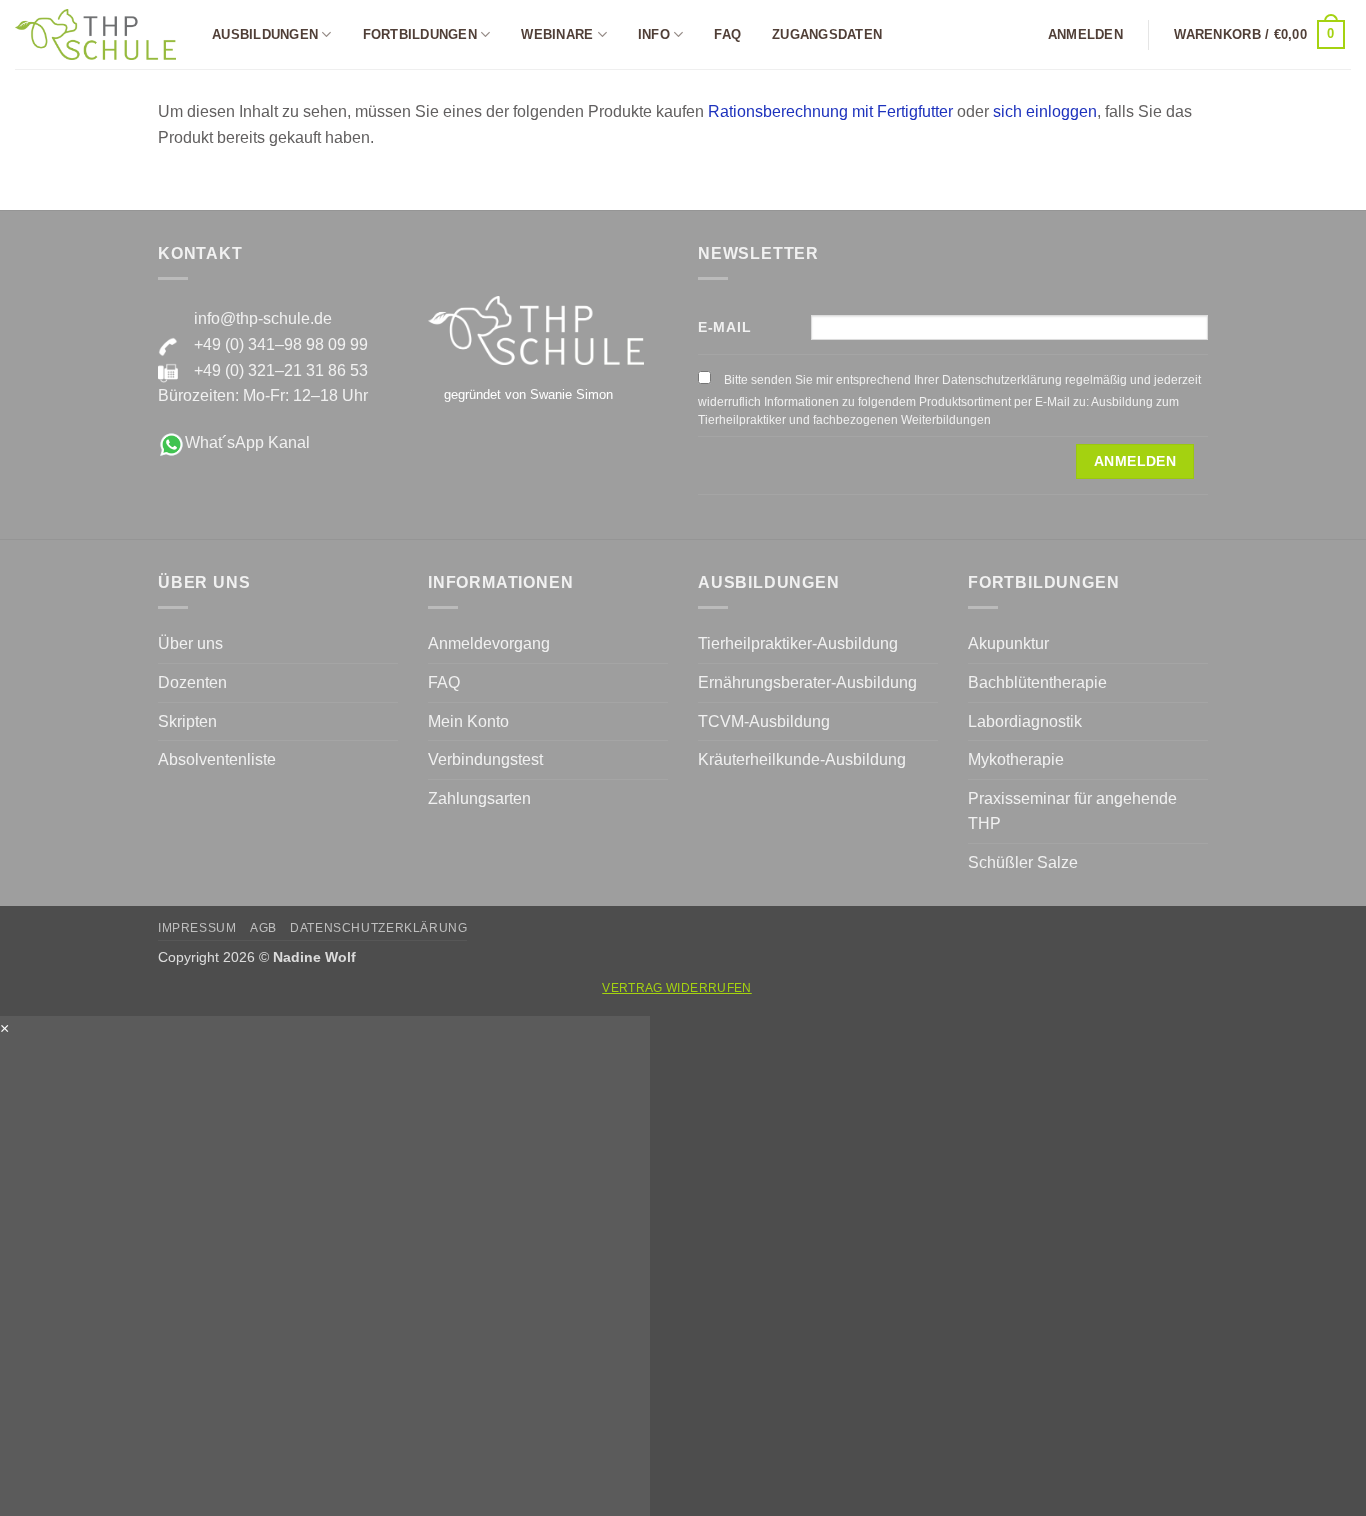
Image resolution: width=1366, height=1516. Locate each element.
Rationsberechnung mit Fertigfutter (830, 111)
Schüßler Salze (1023, 862)
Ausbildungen (265, 34)
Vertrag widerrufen (676, 988)
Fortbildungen (420, 34)
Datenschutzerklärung (378, 928)
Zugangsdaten (827, 34)
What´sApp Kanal (247, 442)
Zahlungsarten (479, 798)
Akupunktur (1008, 643)
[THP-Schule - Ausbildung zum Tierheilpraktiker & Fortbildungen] (95, 34)
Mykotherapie (1016, 759)
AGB (263, 928)
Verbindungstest (485, 759)
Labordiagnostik (1025, 721)
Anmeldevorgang (489, 643)
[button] (1085, 35)
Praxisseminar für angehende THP (1072, 811)
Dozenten (192, 682)
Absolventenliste (217, 759)
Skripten (187, 721)
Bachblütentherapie (1037, 682)
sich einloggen (1045, 111)
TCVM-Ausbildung (764, 721)
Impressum (197, 928)
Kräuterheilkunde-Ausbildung (802, 759)
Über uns (190, 643)
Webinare (557, 34)
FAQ (727, 34)
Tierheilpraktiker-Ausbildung (798, 643)
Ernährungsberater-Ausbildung (807, 682)
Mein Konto (468, 721)
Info (654, 34)
